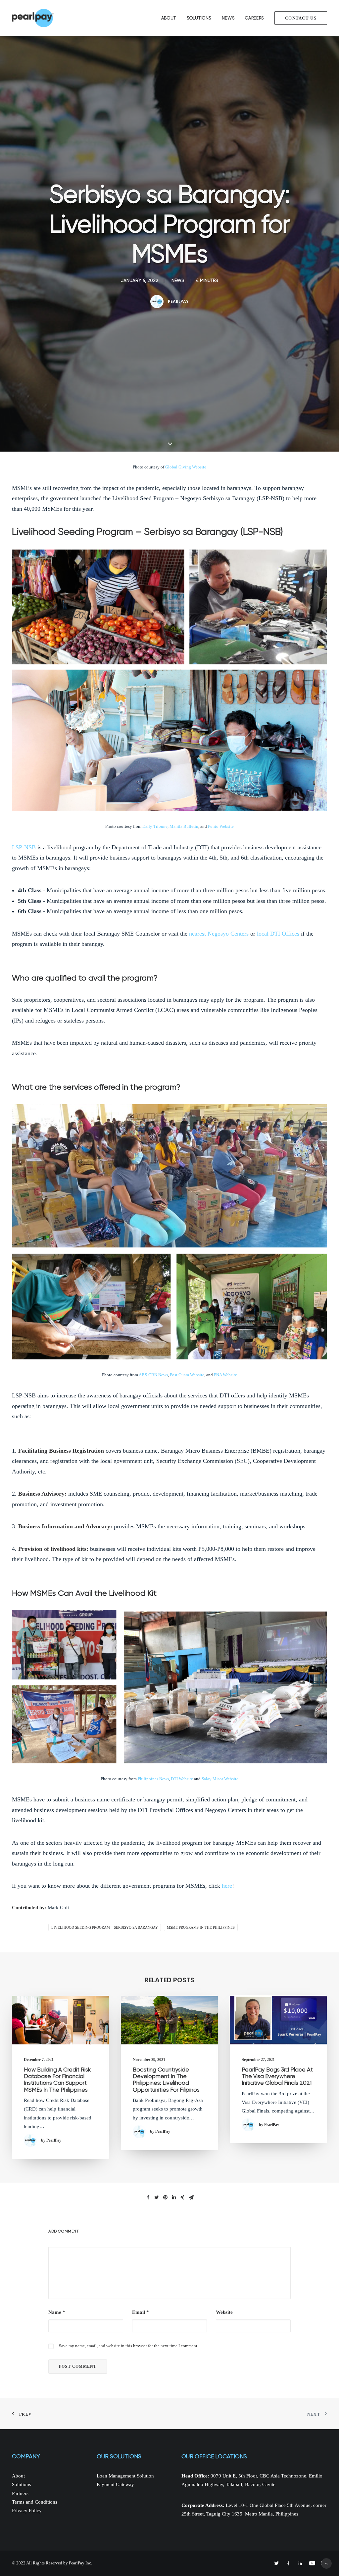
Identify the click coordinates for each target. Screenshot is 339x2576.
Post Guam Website (187, 1375)
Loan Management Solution (125, 2476)
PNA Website (225, 1375)
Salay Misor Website (220, 1779)
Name (57, 2312)
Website (224, 2312)
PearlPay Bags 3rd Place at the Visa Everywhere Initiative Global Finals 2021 (277, 2076)
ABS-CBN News (153, 1375)
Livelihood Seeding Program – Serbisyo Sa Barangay (105, 1927)
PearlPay (178, 301)
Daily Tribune (155, 826)
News (228, 18)
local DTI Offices (278, 934)
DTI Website (182, 1779)
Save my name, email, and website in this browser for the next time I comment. (129, 2346)
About (169, 18)
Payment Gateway (115, 2484)
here (227, 1886)
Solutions (199, 18)
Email (141, 2312)
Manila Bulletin (184, 826)
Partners (20, 2493)
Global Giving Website (186, 467)
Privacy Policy (27, 2511)
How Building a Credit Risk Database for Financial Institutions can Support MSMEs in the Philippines (57, 2080)
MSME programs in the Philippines (201, 1927)
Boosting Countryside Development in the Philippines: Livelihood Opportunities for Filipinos (166, 2080)
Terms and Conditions (35, 2502)
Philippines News (153, 1779)
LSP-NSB (24, 847)
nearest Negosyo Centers (219, 934)
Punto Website (221, 826)
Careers (254, 18)
